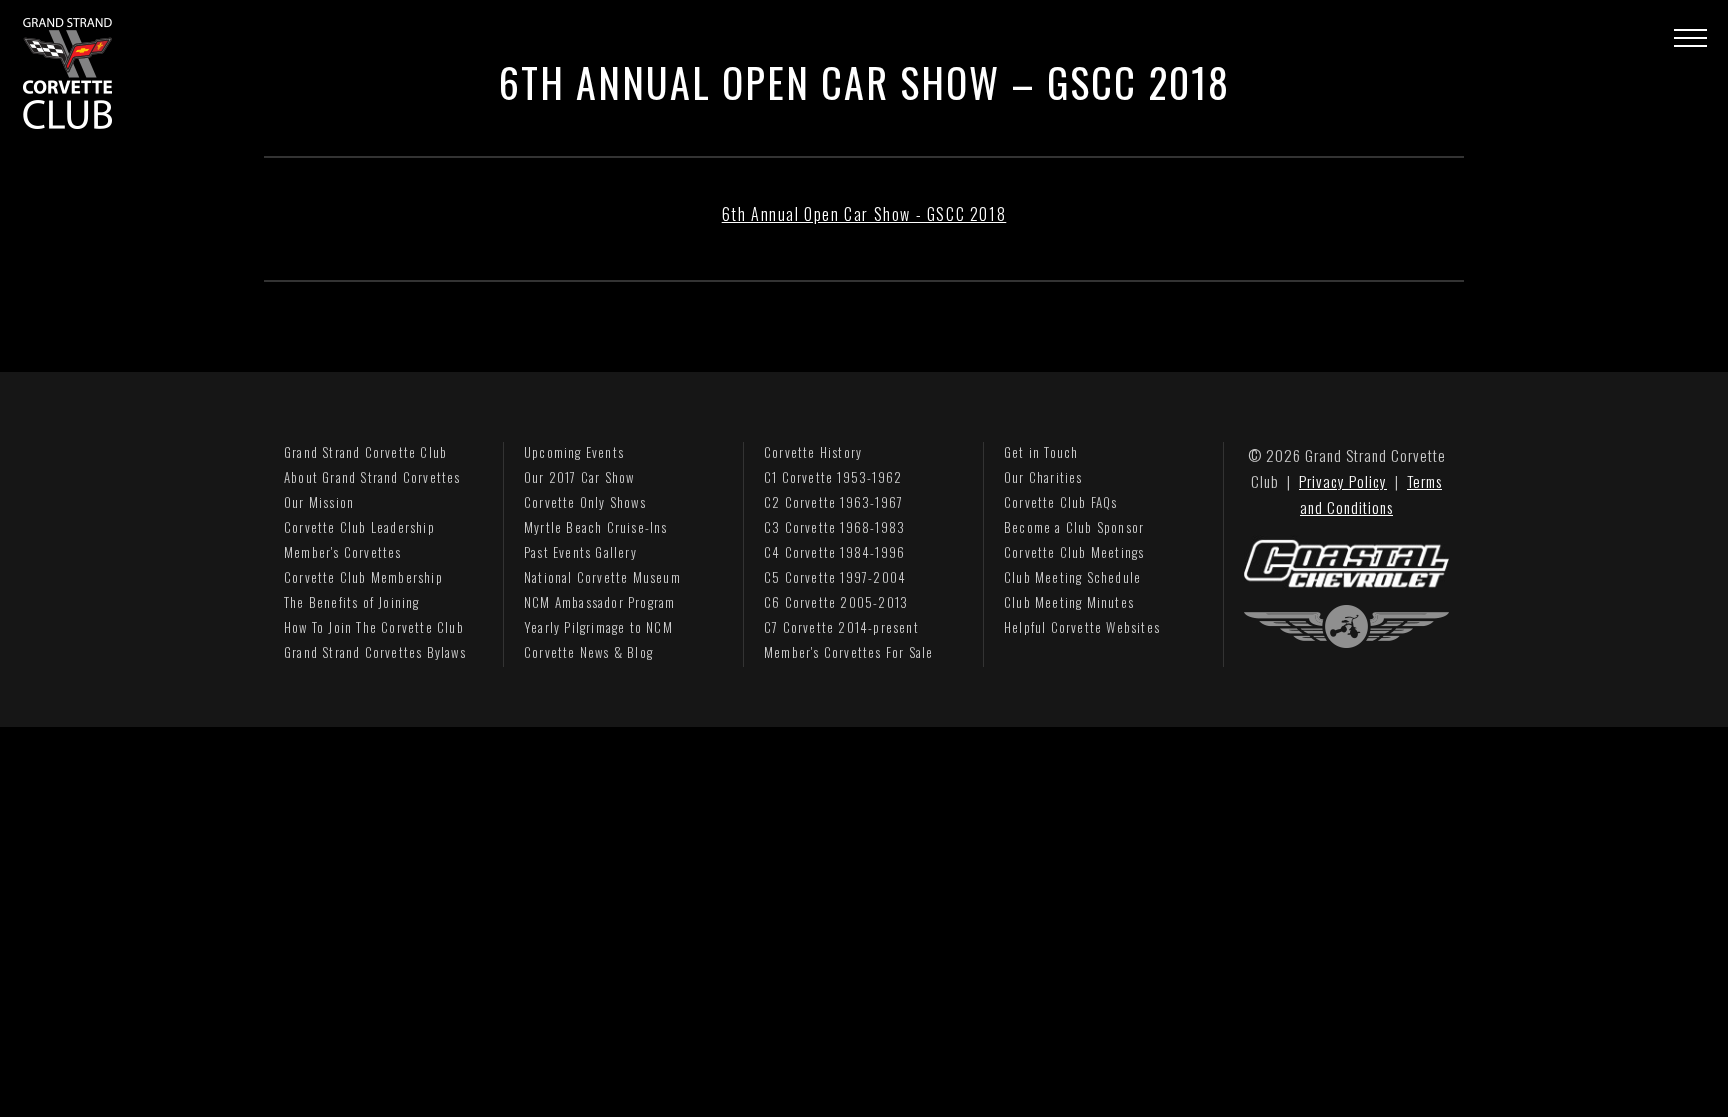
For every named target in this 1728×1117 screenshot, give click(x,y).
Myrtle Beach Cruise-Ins (596, 527)
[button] (1690, 37)
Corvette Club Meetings (1074, 552)
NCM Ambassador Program (599, 602)
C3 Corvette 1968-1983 (834, 527)
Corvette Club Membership (363, 577)
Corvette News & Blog (588, 652)
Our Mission (319, 502)
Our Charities (1043, 477)
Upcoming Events (574, 452)
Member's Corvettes (343, 552)
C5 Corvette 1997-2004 (835, 577)
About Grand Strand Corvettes (372, 477)
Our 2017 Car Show (579, 477)
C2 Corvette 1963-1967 (833, 502)
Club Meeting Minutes (1069, 602)
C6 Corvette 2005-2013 (836, 602)
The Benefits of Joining (352, 602)
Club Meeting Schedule (1072, 577)
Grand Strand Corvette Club (365, 452)
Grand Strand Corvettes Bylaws (375, 652)
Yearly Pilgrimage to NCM (598, 627)
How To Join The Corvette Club (374, 627)
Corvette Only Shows (585, 502)
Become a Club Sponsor (1074, 527)
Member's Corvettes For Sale (848, 652)
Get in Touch (1041, 452)
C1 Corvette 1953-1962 (833, 477)
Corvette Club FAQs (1061, 502)
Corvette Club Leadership (359, 527)
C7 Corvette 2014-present (841, 627)
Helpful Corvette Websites (1082, 627)
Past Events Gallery (580, 552)
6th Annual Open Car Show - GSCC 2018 (864, 214)
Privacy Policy (1343, 481)
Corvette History (813, 452)
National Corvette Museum (602, 577)
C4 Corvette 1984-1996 (834, 552)
